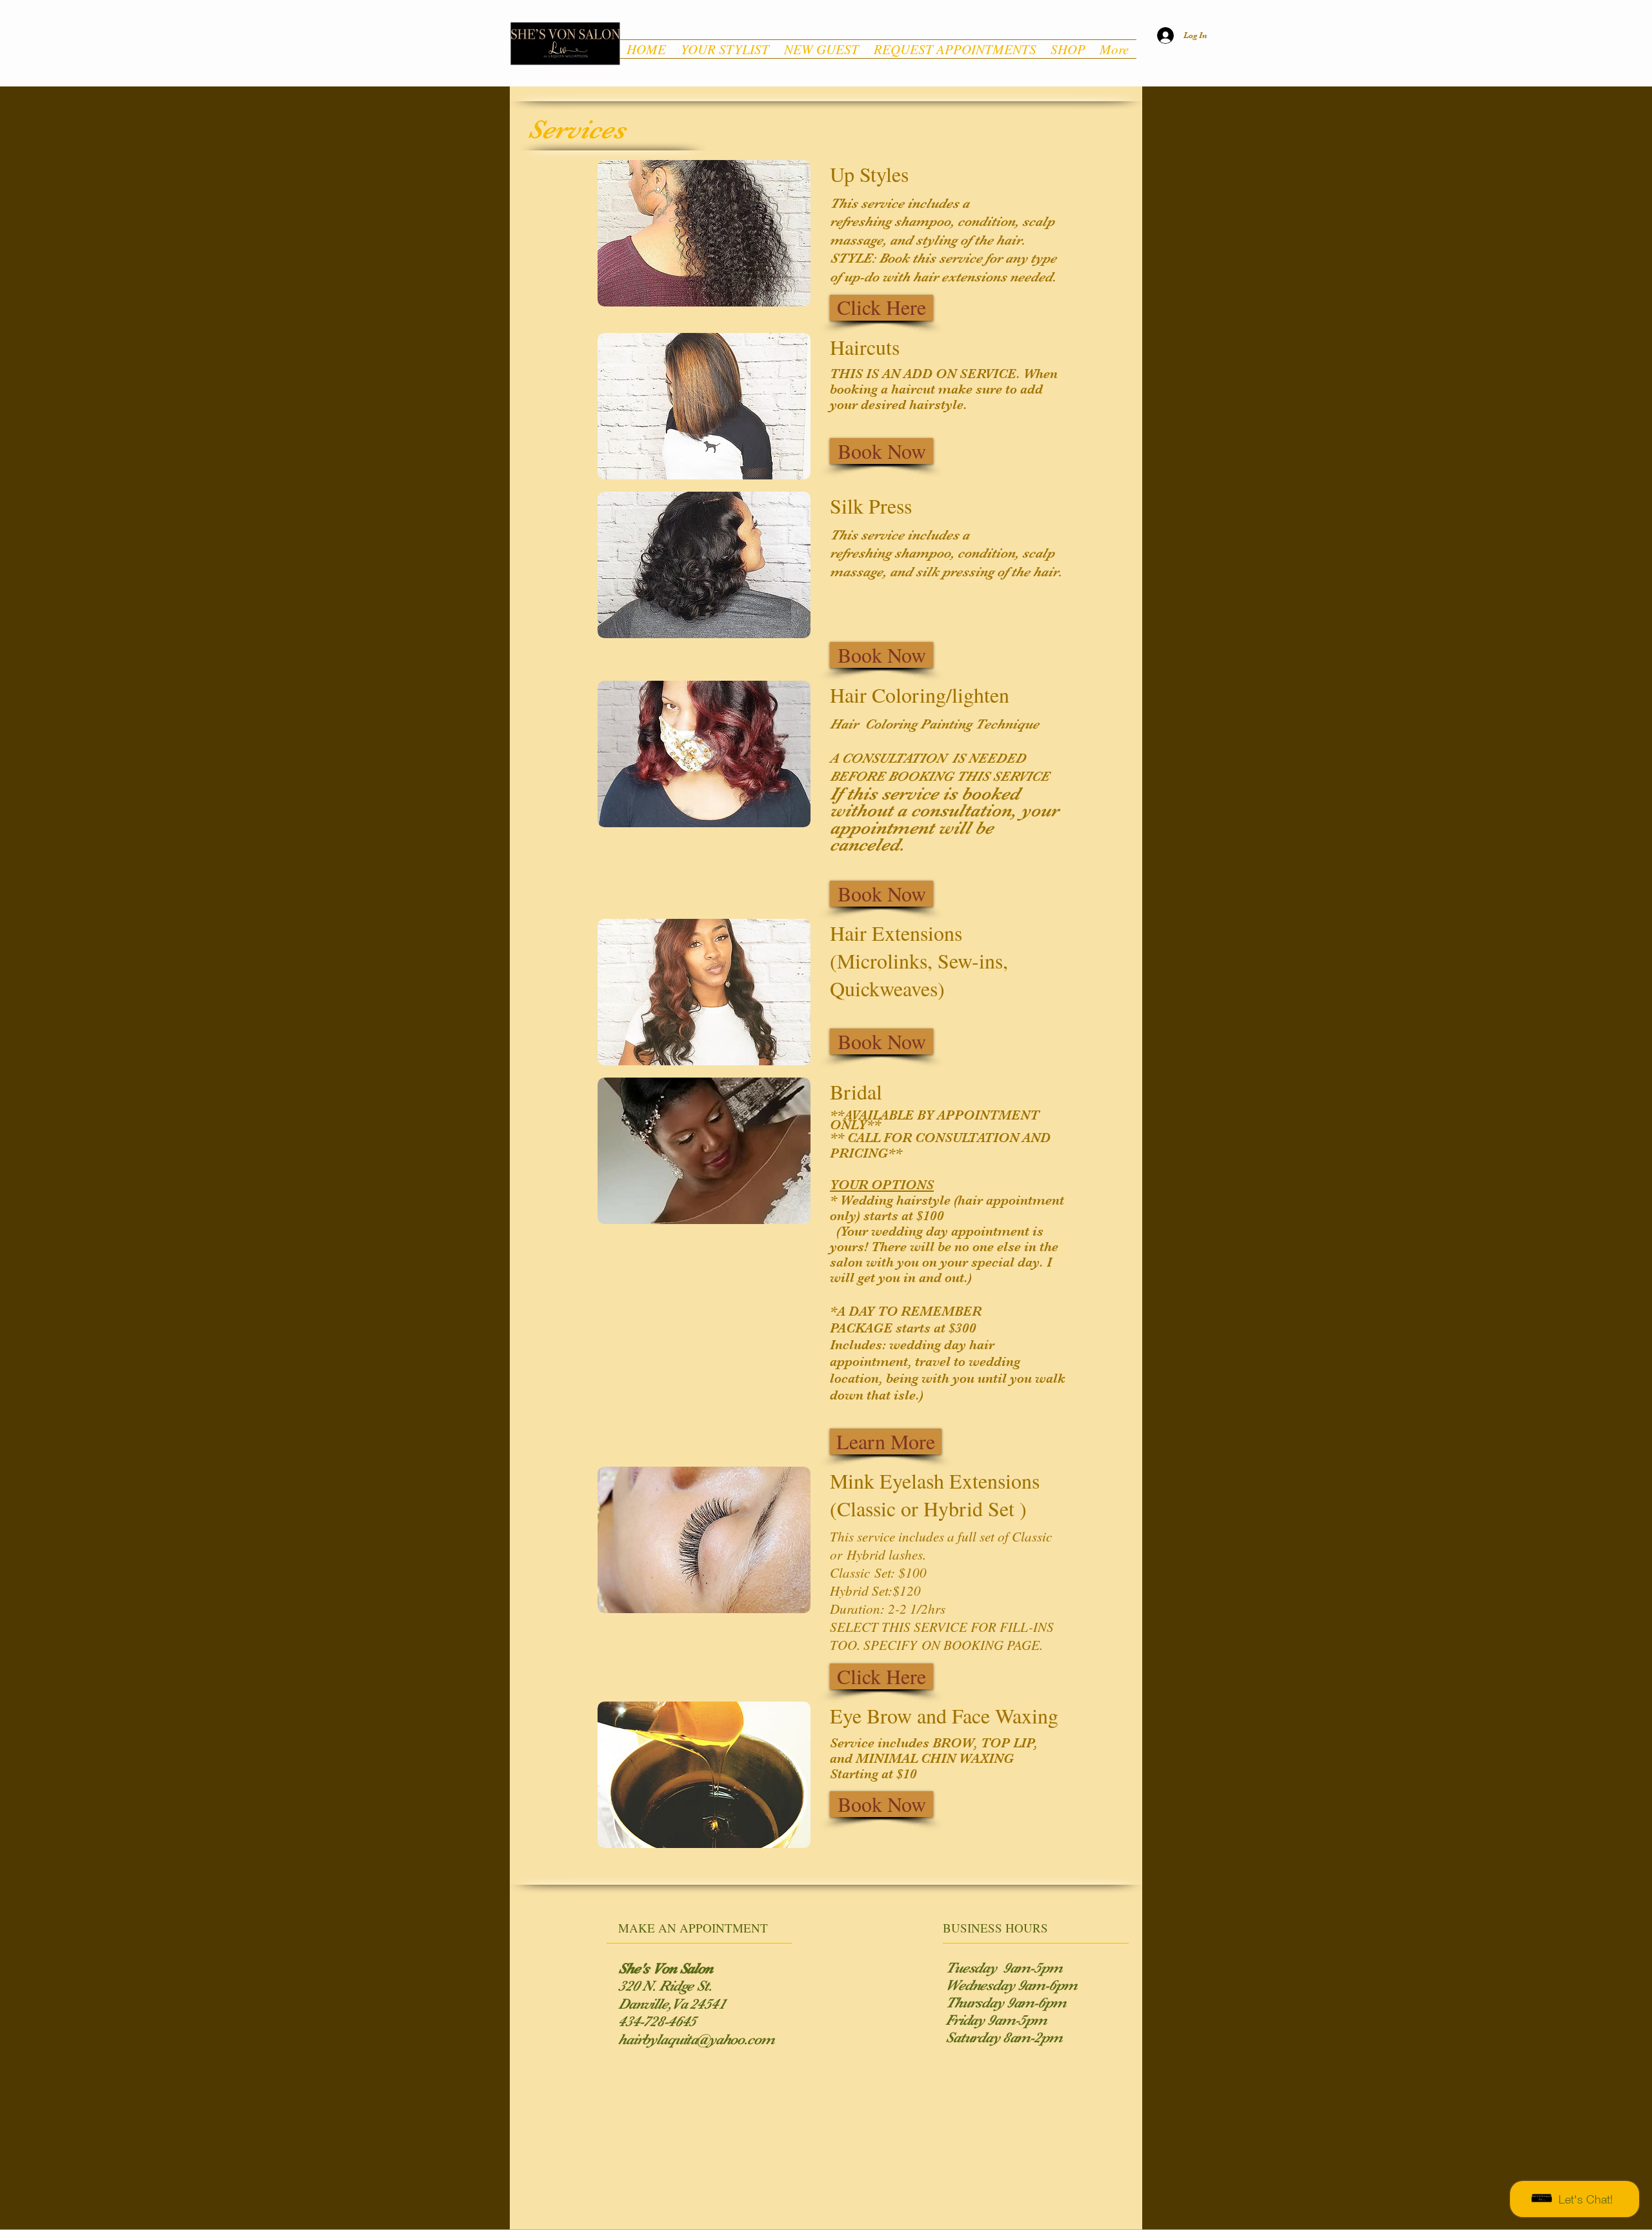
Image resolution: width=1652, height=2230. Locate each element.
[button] (881, 308)
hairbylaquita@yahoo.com (696, 2039)
